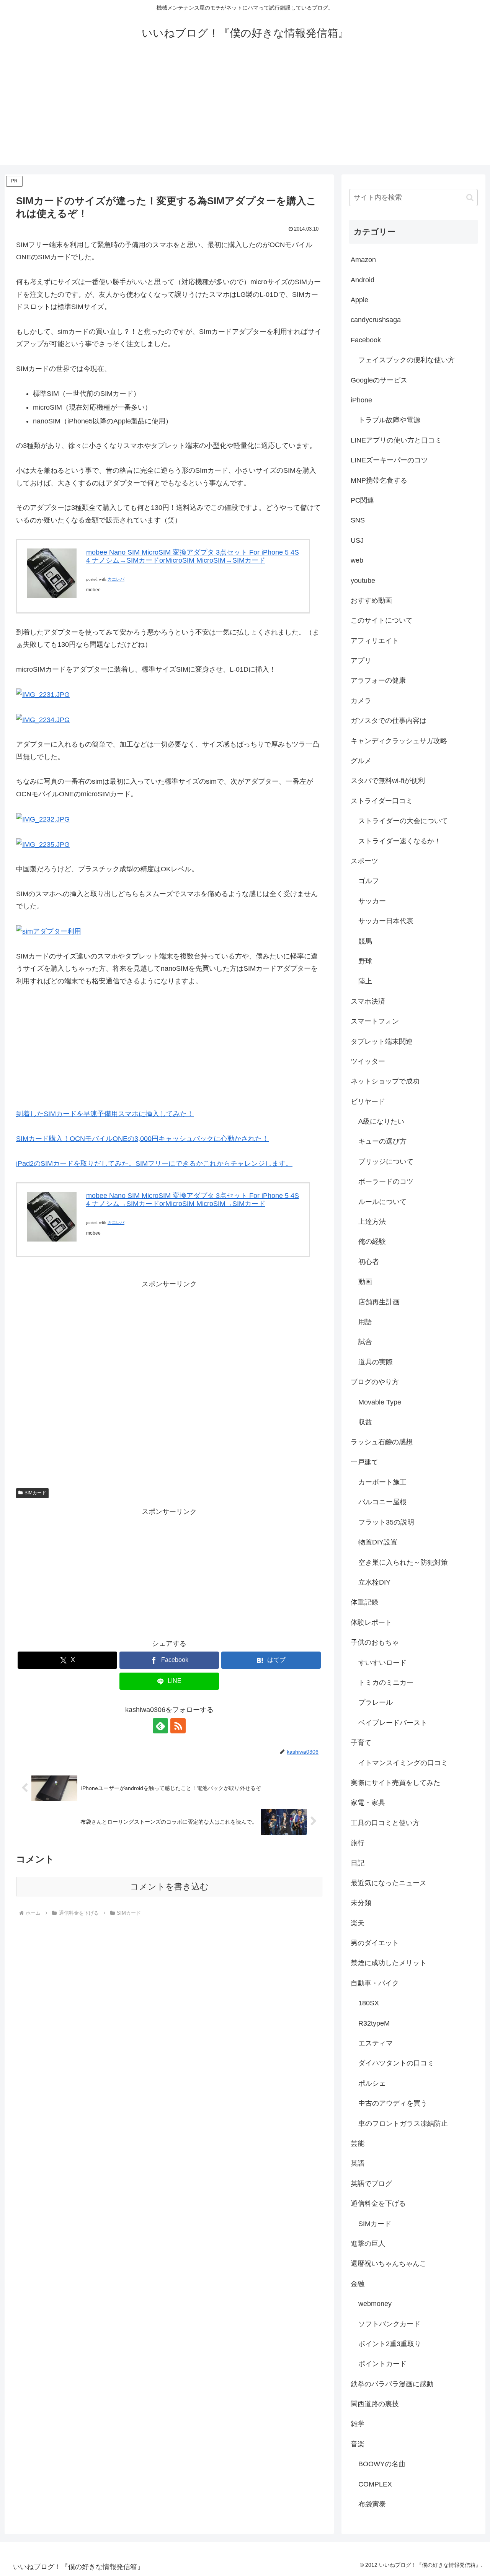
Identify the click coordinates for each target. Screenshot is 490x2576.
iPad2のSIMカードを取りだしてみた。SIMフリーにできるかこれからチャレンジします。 (154, 1164)
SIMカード (35, 1493)
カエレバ (116, 579)
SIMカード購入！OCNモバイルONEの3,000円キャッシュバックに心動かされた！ (142, 1139)
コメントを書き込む (169, 1887)
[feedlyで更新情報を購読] (160, 1726)
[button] (470, 198)
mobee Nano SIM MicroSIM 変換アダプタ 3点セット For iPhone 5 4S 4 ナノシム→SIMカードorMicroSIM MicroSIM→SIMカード (193, 557)
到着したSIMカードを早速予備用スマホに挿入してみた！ (105, 1114)
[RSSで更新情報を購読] (178, 1726)
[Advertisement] (245, 112)
